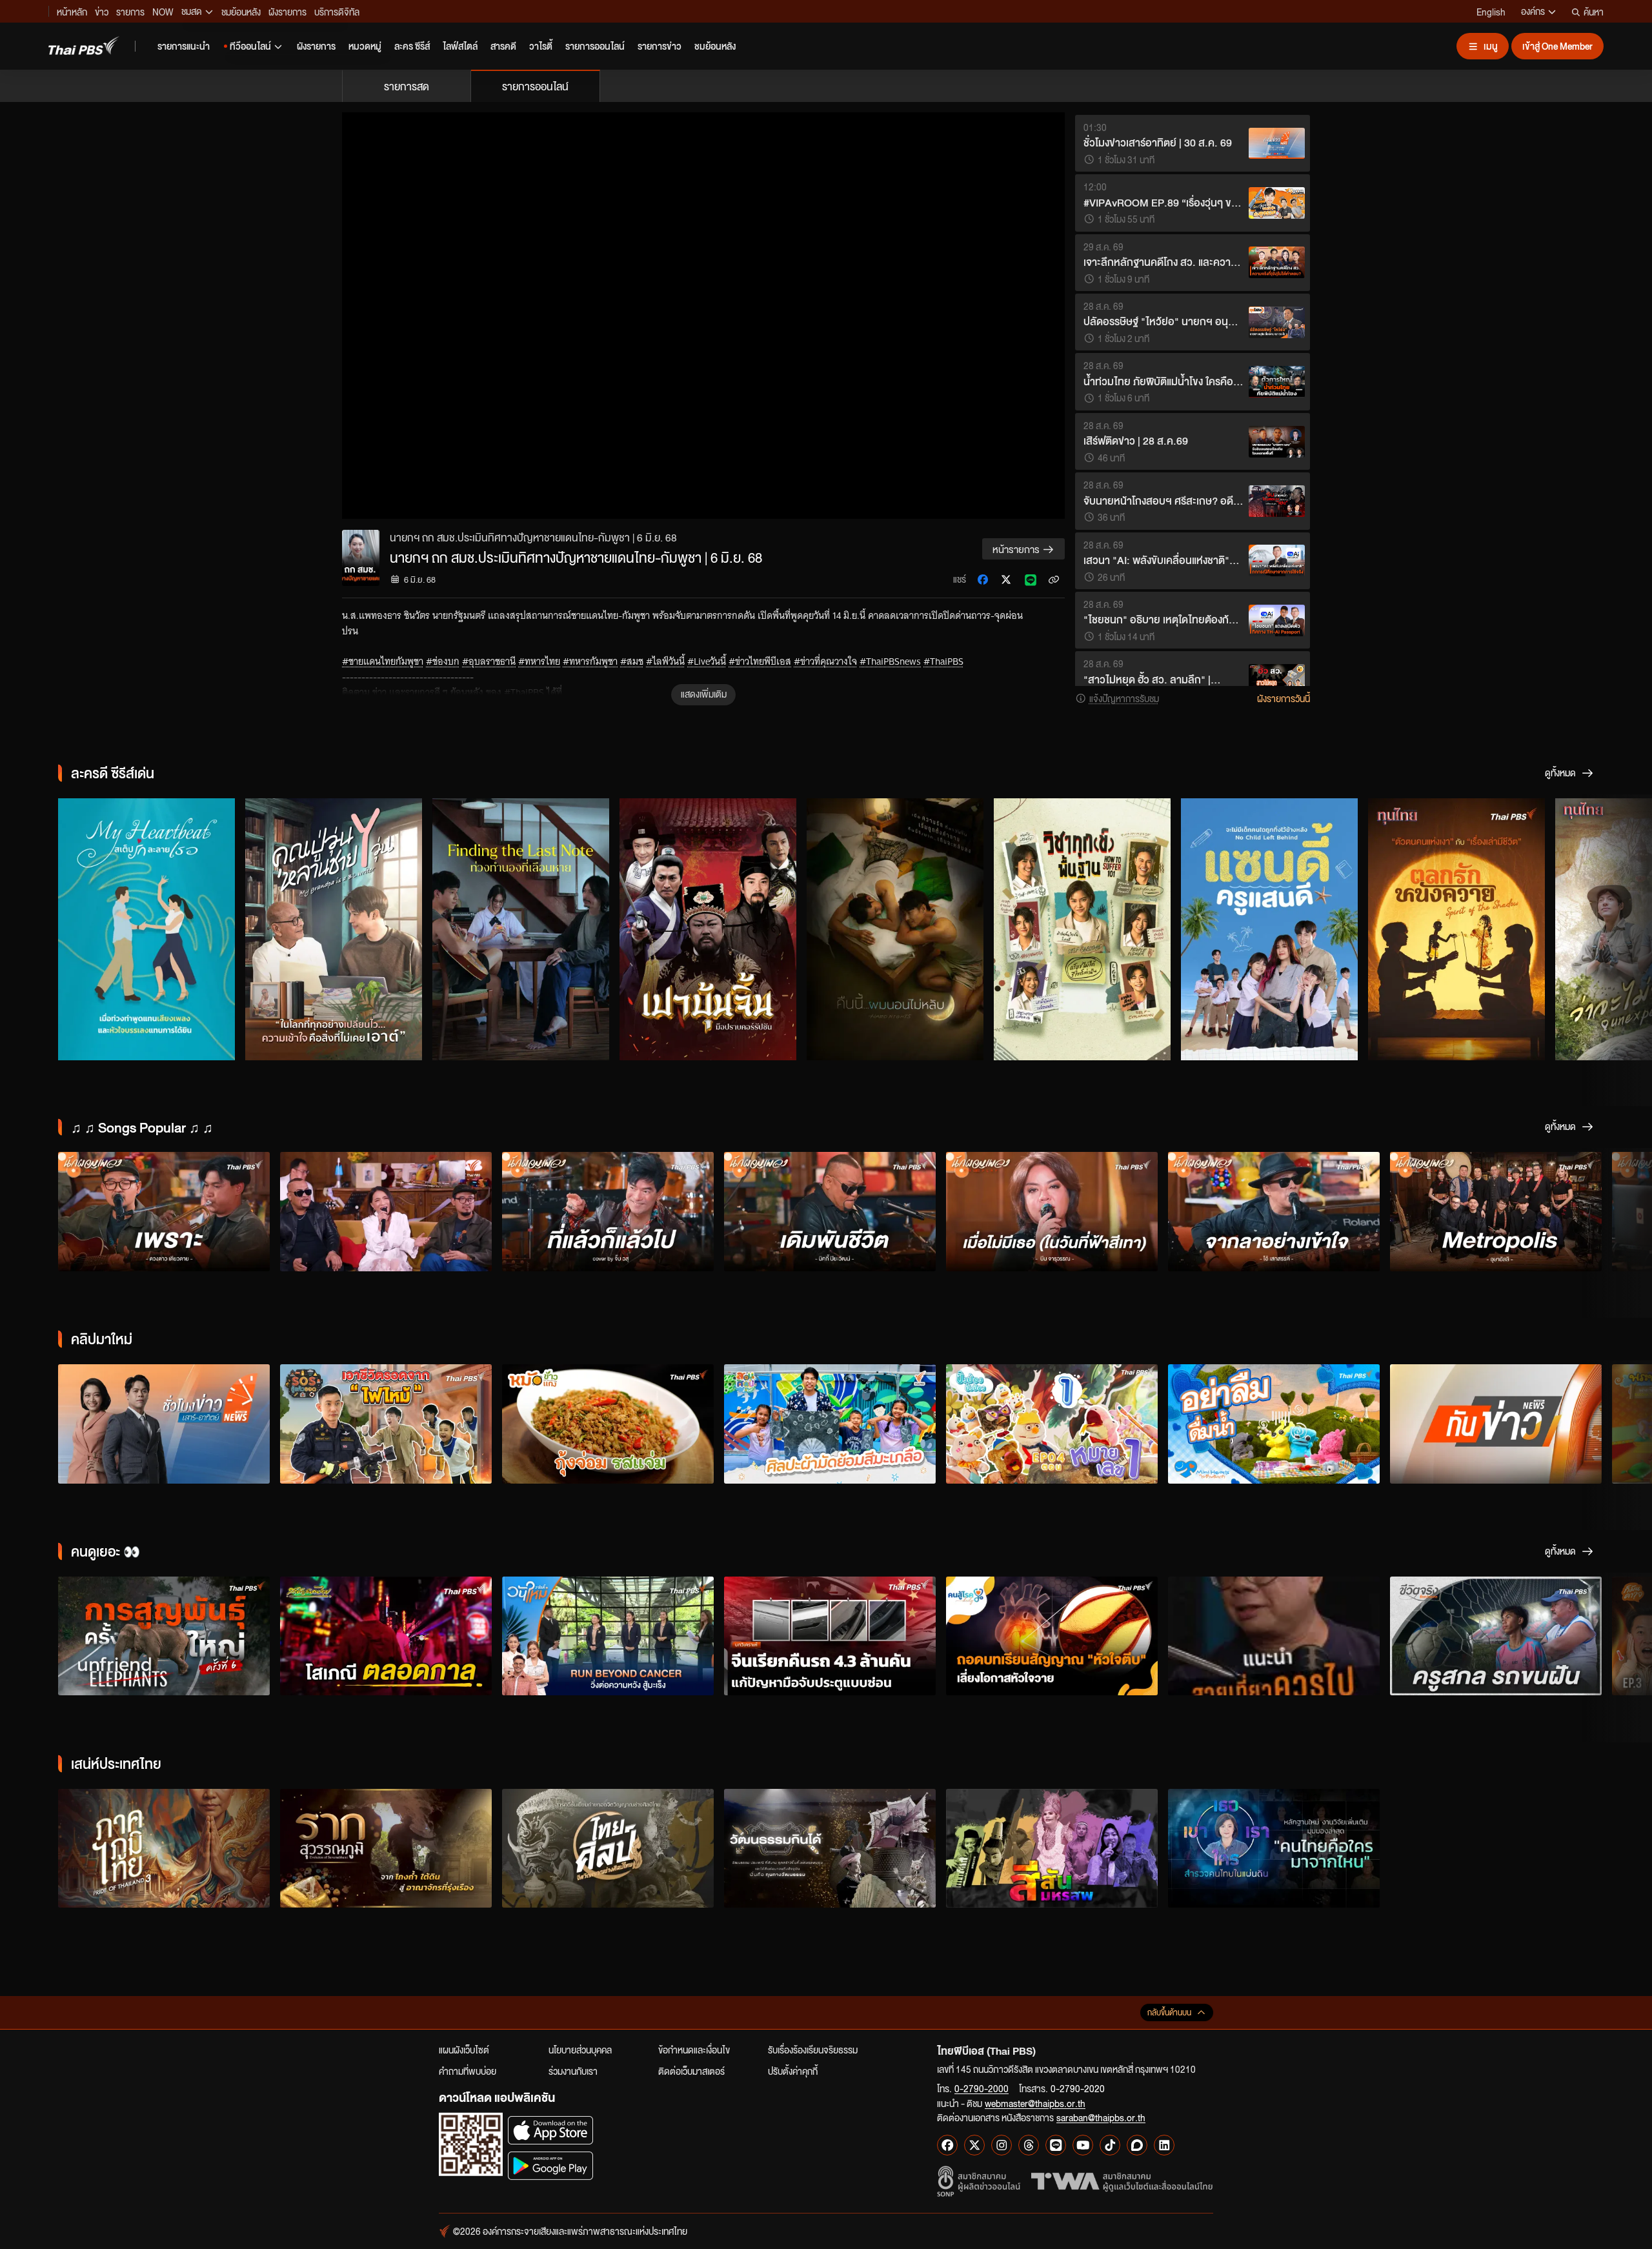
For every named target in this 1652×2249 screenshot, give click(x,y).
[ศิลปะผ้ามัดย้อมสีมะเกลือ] (830, 1424)
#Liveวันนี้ (707, 661)
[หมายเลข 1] (1052, 1424)
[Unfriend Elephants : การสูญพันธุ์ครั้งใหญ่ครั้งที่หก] (164, 1636)
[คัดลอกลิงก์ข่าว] (1054, 580)
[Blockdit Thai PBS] (1137, 2145)
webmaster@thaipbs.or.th (1035, 2103)
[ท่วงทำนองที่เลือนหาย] (521, 929)
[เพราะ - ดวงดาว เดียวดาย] (164, 1212)
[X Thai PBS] (974, 2145)
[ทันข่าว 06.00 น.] (1496, 1424)
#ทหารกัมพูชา (590, 661)
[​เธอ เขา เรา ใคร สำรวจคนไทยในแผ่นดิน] (1274, 1849)
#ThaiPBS (943, 661)
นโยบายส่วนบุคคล (580, 2050)
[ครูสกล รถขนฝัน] (1496, 1636)
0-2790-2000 (982, 2088)
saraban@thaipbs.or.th (1101, 2117)
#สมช (632, 661)
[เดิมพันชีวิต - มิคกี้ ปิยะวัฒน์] (830, 1212)
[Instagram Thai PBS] (1002, 2145)
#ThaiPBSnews (890, 661)
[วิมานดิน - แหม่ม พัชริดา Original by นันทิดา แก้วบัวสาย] (386, 1212)
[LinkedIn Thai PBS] (1164, 2145)
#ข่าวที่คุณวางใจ (825, 661)
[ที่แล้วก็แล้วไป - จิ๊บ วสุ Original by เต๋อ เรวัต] (608, 1212)
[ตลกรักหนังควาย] (1456, 929)
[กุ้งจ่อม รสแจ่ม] (608, 1424)
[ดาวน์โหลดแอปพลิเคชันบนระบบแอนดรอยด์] (550, 2165)
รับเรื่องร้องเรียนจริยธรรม (813, 2050)
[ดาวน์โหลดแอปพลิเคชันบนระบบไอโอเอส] (550, 2130)
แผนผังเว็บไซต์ (464, 2050)
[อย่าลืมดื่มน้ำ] (1274, 1424)
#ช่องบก (443, 661)
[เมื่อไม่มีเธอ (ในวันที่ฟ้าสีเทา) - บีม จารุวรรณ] (1052, 1212)
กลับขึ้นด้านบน (1169, 2012)
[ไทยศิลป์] (608, 1849)
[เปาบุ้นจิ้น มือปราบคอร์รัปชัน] (708, 929)
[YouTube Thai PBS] (1083, 2145)
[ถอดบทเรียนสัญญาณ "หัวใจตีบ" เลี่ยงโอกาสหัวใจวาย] (1052, 1636)
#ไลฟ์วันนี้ (665, 661)
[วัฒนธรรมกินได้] (830, 1849)
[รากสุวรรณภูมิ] (386, 1849)
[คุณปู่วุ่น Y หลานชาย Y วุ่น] (334, 929)
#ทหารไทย (539, 661)
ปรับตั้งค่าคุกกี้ (793, 2071)
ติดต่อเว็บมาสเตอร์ (691, 2071)
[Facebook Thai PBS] (947, 2145)
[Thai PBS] (84, 45)
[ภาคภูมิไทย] (164, 1849)
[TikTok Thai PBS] (1110, 2145)
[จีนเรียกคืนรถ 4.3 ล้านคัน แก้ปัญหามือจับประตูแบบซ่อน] (830, 1636)
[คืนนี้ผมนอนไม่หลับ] (895, 929)
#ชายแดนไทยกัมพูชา (383, 661)
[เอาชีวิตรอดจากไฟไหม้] (386, 1424)
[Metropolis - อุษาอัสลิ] (1496, 1212)
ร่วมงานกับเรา (573, 2071)
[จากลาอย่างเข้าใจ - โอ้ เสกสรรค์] (1274, 1212)
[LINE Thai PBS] (1056, 2145)
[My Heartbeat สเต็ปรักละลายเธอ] (146, 929)
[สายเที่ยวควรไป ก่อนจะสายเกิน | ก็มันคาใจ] (1274, 1636)
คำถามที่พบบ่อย (468, 2071)
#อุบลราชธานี (489, 661)
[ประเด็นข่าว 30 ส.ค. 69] (164, 1424)
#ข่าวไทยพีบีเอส (760, 661)
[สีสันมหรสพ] (1052, 1849)
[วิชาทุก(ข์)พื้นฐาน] (1082, 929)
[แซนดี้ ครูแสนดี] (1269, 929)
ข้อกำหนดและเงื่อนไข (694, 2050)
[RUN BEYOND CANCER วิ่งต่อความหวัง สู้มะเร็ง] (608, 1636)
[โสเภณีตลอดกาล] (386, 1636)
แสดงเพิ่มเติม (704, 694)
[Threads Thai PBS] (1029, 2145)
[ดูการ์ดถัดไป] (1626, 927)
